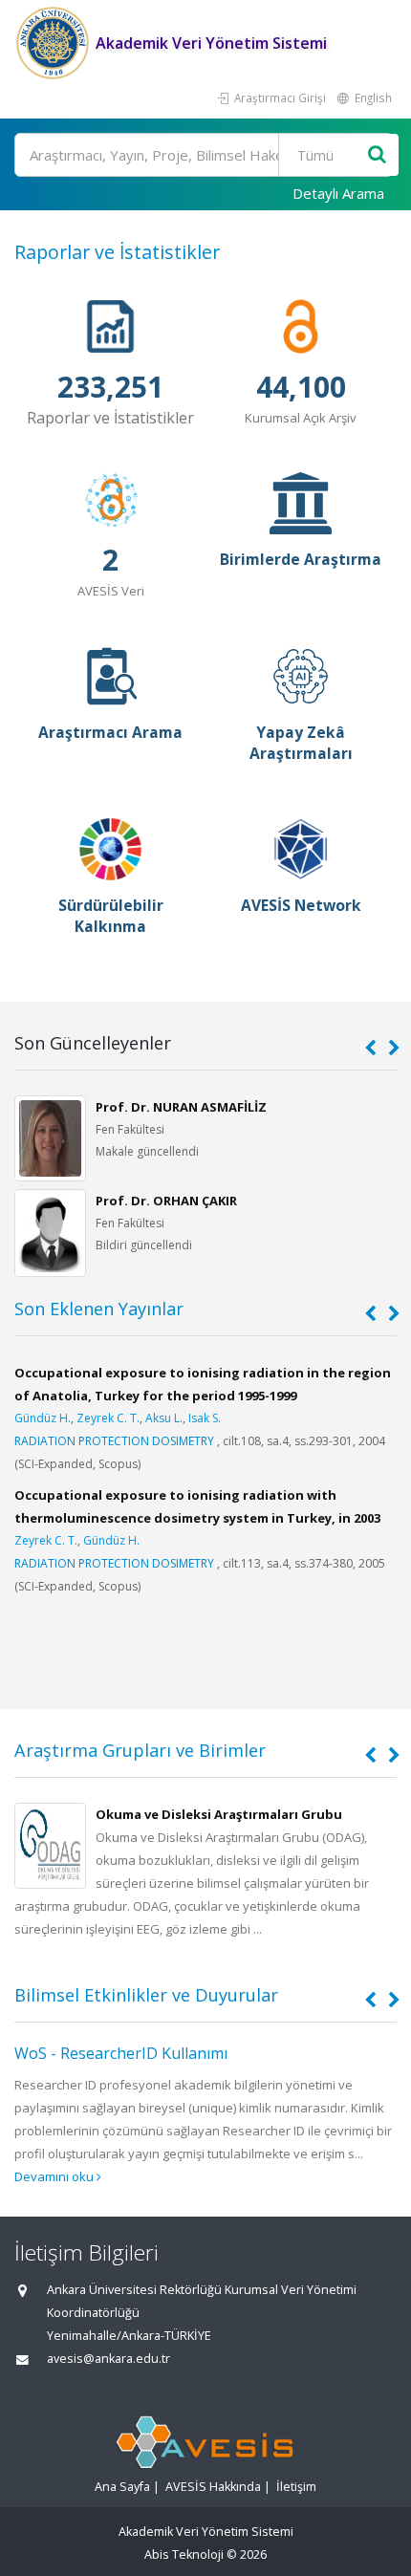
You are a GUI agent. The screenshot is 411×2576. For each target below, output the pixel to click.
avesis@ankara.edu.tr (108, 2359)
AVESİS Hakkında (213, 2487)
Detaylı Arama (338, 193)
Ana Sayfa (122, 2487)
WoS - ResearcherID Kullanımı (121, 2053)
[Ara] (377, 155)
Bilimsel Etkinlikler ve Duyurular (146, 1995)
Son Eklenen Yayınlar (99, 1309)
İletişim (296, 2487)
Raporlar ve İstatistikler (117, 252)
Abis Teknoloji (184, 2554)
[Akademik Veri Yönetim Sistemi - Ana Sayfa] (55, 43)
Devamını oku (55, 2176)
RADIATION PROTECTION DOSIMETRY (114, 1441)
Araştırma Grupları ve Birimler (140, 1750)
